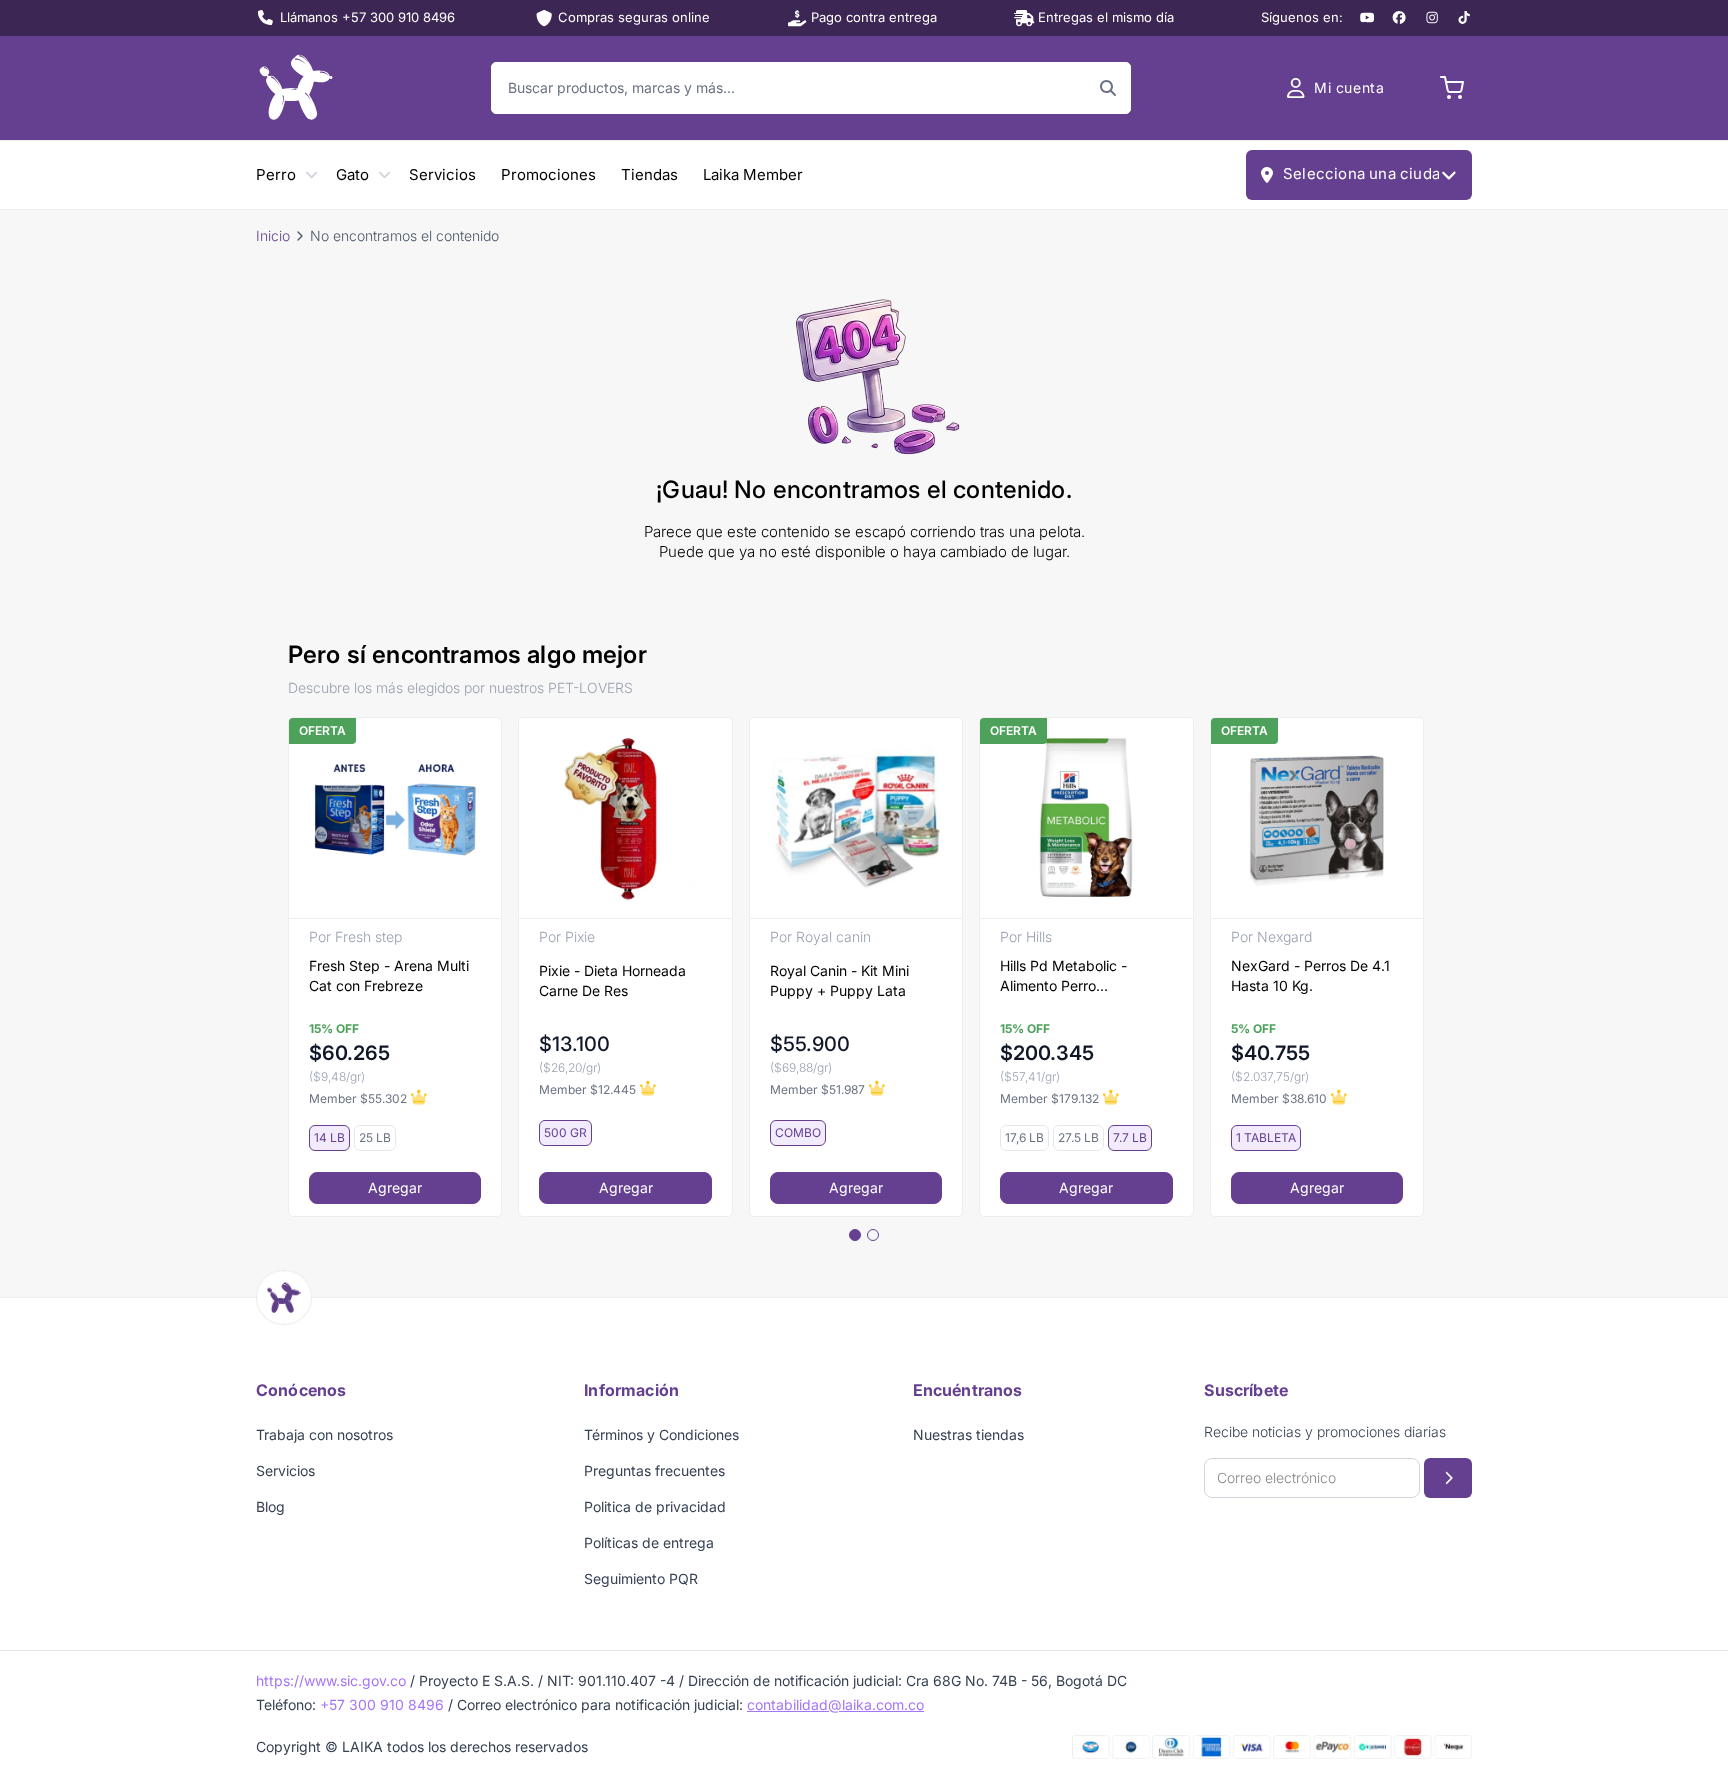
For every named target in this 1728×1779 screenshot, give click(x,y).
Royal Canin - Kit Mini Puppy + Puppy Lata (839, 980)
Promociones (548, 174)
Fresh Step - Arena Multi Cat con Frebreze (389, 975)
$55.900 (810, 1044)
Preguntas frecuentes (654, 1470)
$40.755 (1270, 1053)
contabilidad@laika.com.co (835, 1704)
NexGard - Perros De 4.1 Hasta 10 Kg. (1310, 975)
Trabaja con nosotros (324, 1434)
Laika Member (753, 174)
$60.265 (349, 1053)
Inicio (273, 235)
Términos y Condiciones (661, 1434)
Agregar (395, 1187)
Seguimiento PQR (641, 1578)
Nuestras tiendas (968, 1434)
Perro (276, 174)
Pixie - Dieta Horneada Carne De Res (612, 980)
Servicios (442, 174)
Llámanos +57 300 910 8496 (367, 17)
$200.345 (1047, 1053)
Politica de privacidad (655, 1506)
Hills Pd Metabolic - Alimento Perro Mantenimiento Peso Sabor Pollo (1066, 976)
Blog (270, 1506)
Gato (352, 174)
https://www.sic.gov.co (331, 1680)
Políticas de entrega (649, 1542)
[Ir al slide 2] (873, 1235)
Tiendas (649, 174)
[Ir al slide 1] (855, 1235)
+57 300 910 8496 (382, 1704)
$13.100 (574, 1044)
